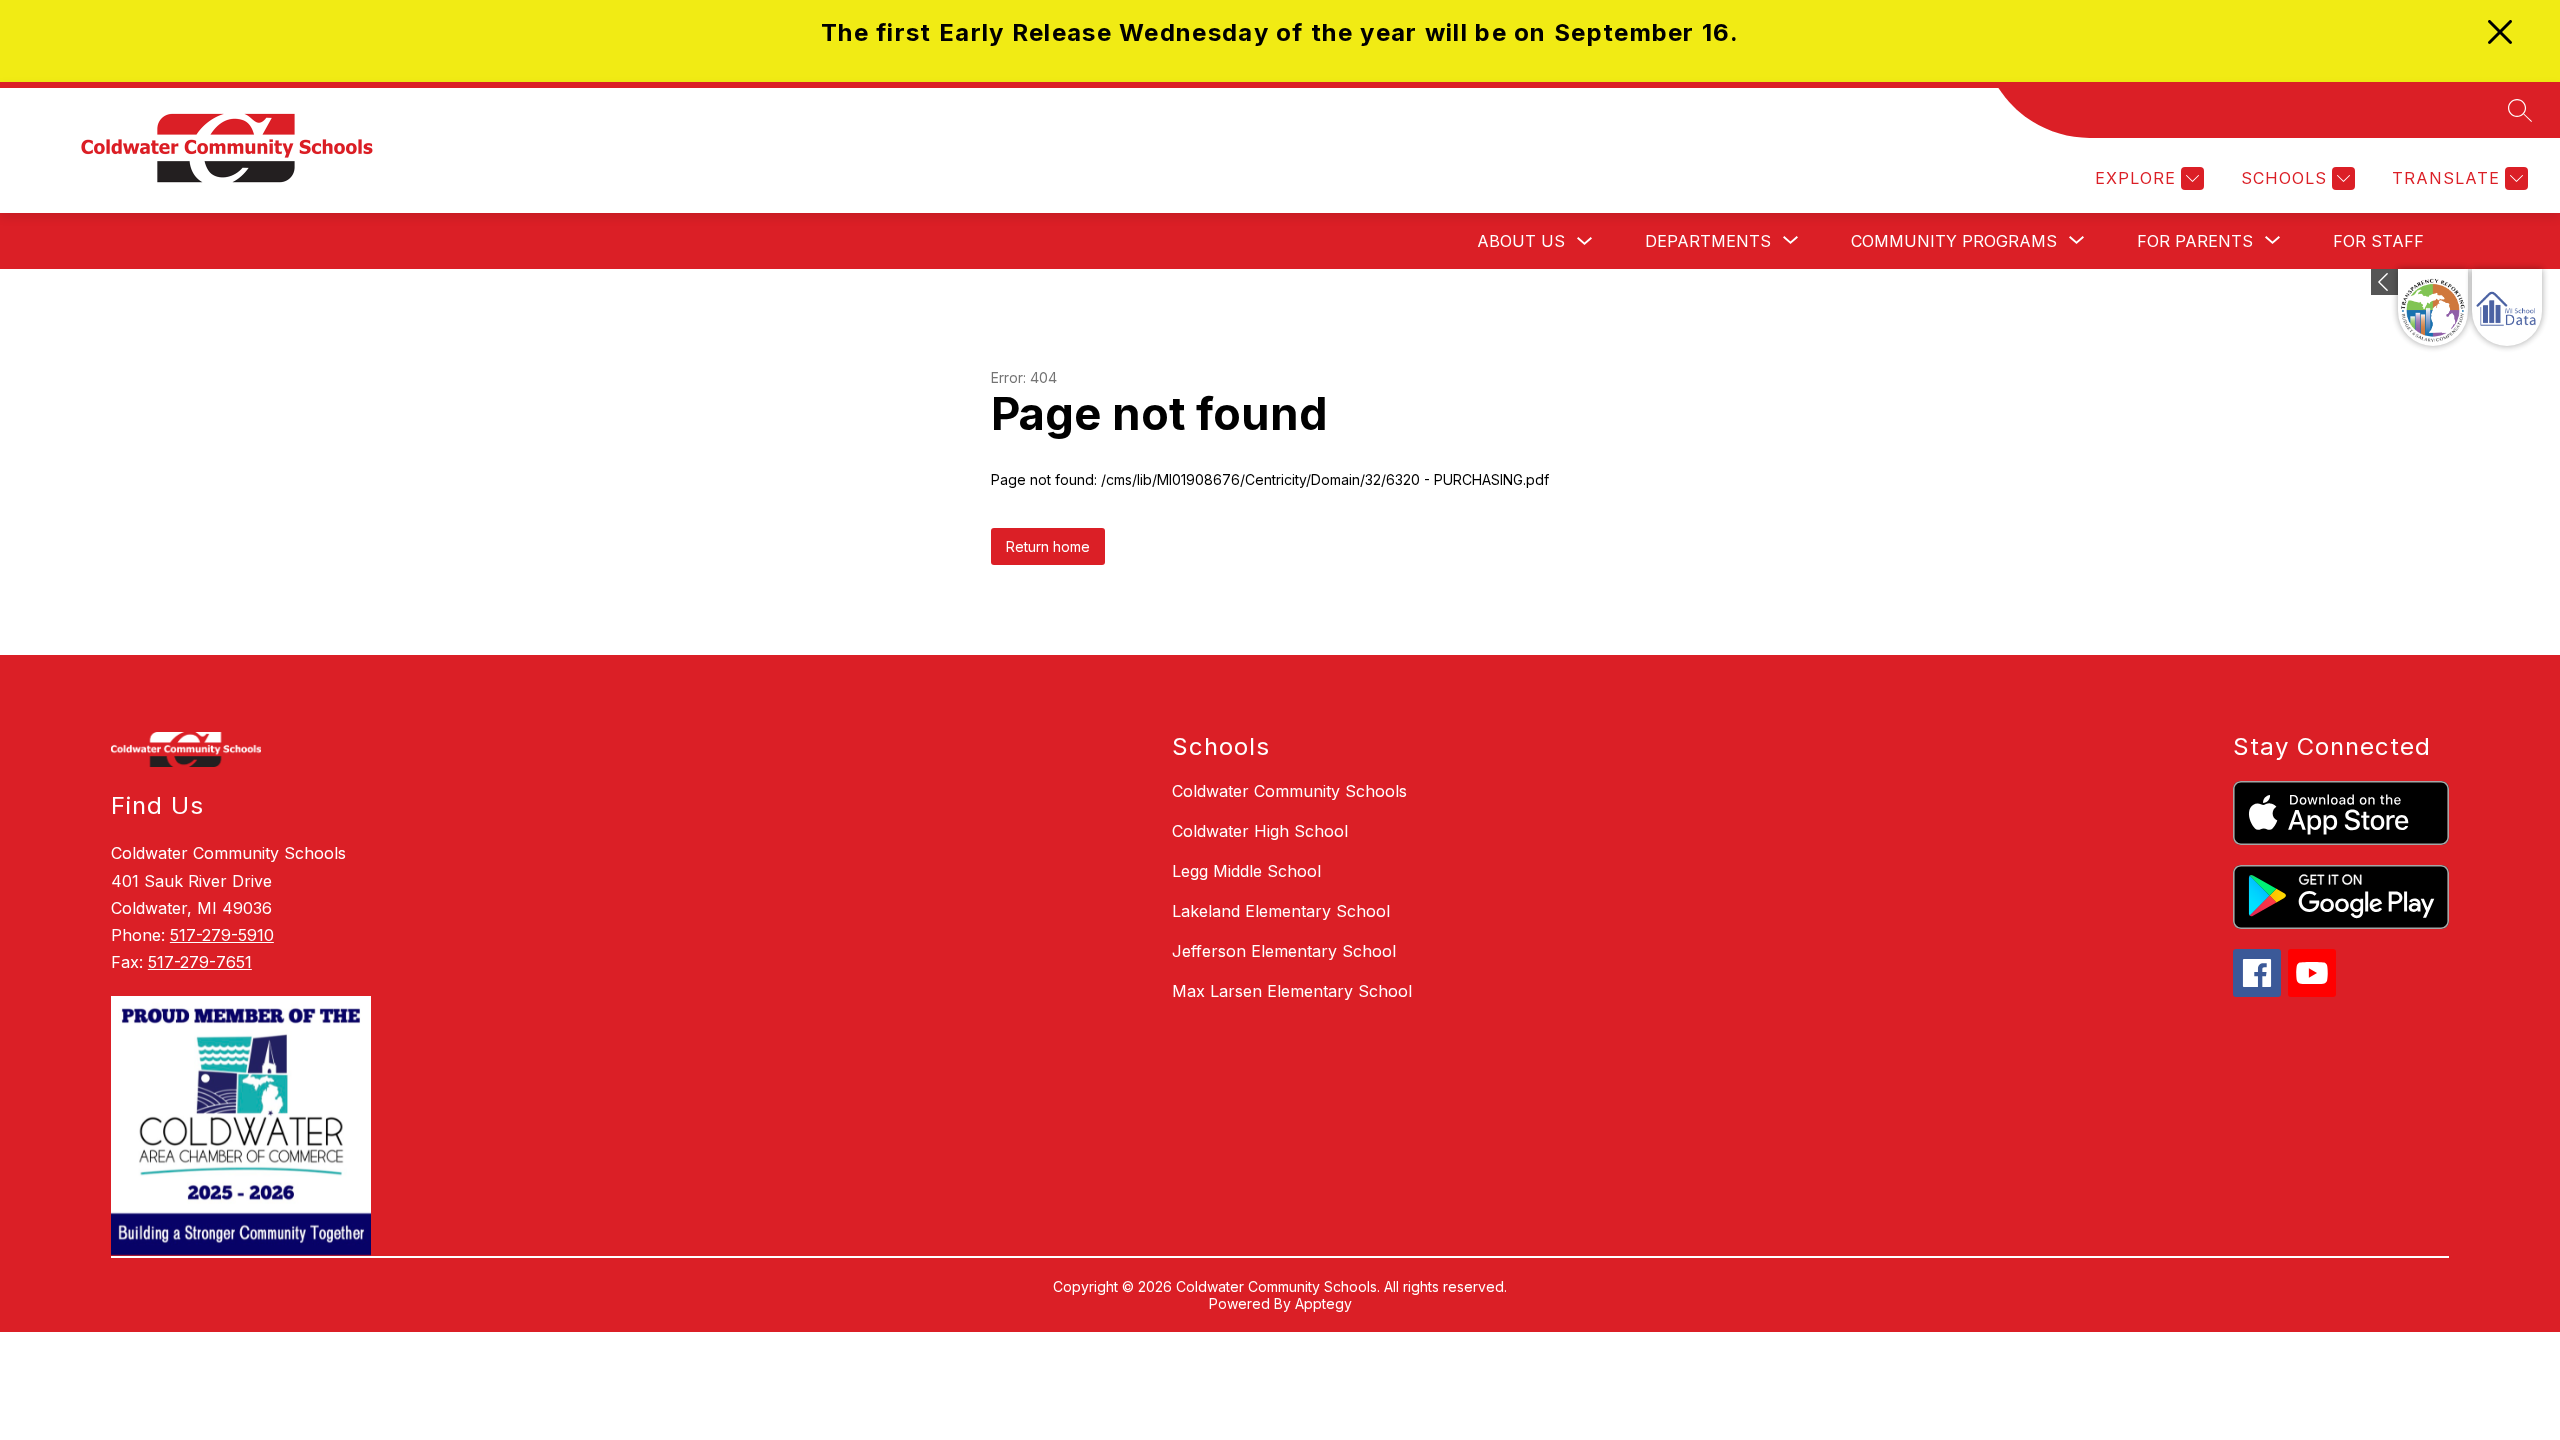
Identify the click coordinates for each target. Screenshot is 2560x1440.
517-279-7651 (200, 962)
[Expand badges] (2384, 282)
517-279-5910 (222, 935)
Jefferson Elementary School (1284, 951)
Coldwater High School (1260, 831)
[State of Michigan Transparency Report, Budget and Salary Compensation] (2433, 307)
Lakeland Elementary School (1281, 911)
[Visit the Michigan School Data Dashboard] (2507, 307)
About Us (1521, 241)
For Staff (2378, 241)
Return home (1048, 546)
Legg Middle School (1246, 871)
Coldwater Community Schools (1289, 791)
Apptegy (1323, 1303)
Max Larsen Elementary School (1292, 991)
